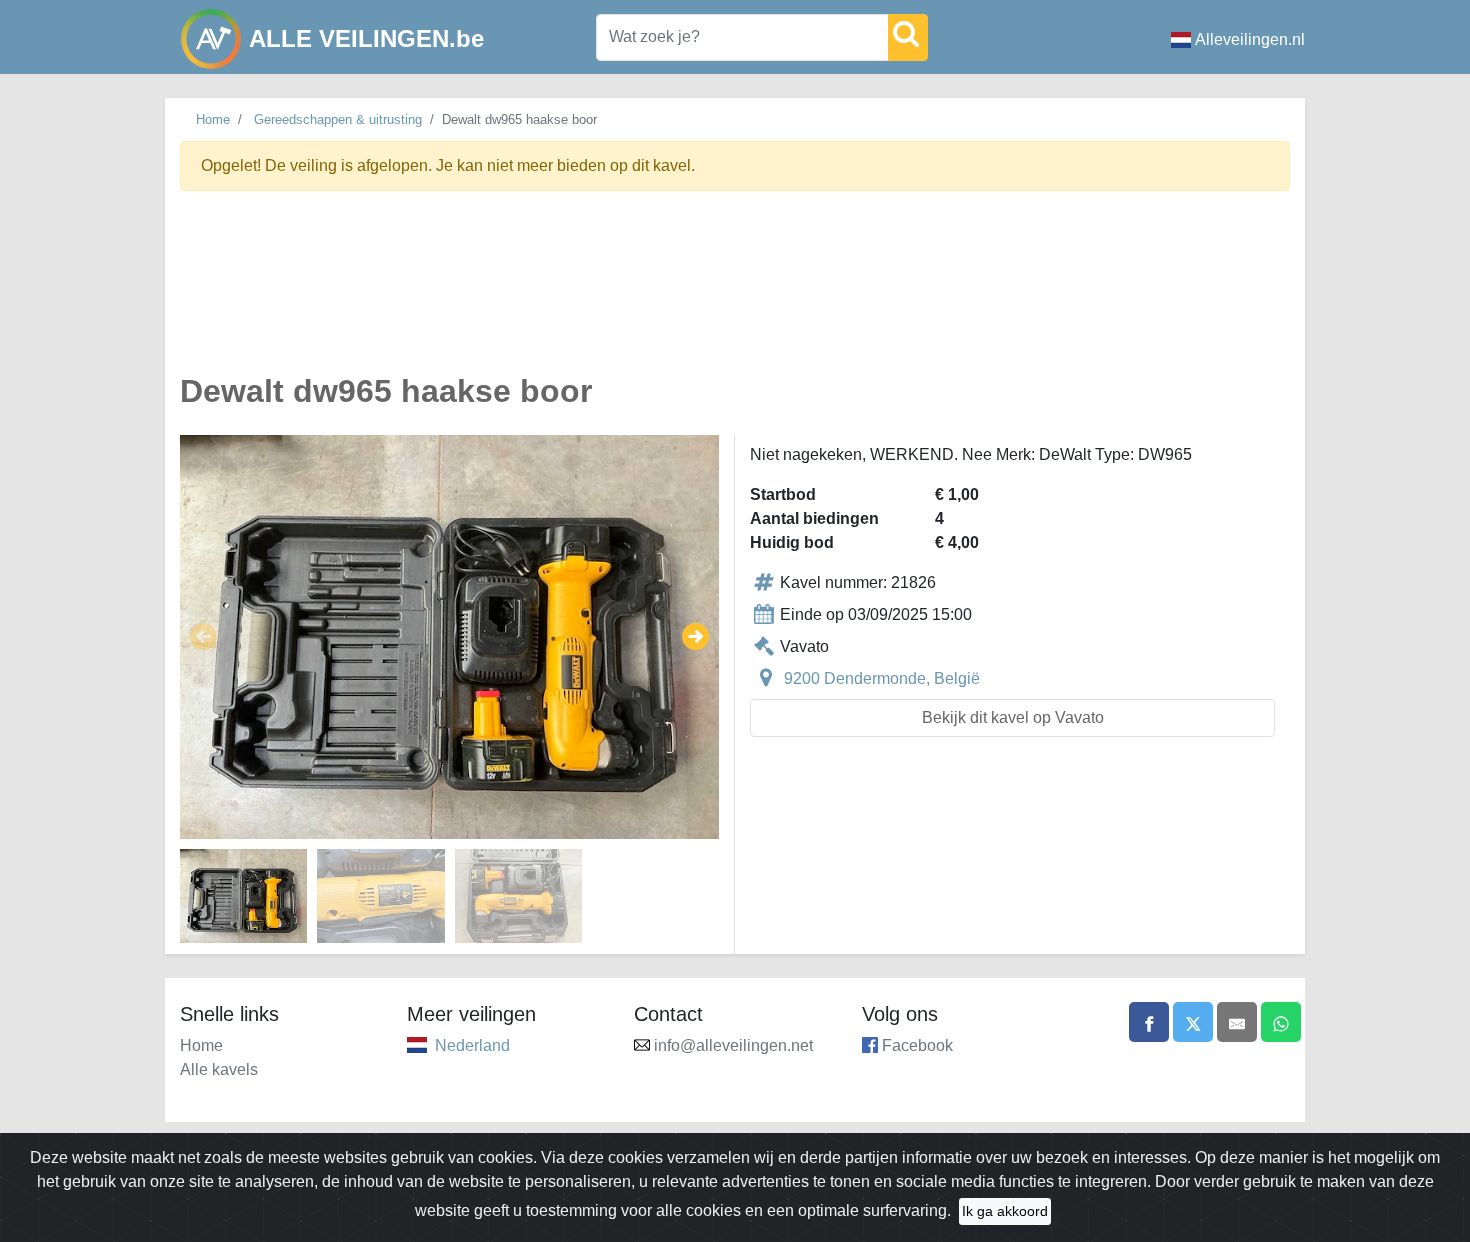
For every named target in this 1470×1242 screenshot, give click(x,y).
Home (213, 119)
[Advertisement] (735, 293)
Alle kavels (219, 1069)
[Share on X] (1193, 1022)
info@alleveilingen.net (733, 1045)
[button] (203, 637)
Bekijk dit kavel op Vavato (1013, 717)
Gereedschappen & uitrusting (338, 119)
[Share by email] (1237, 1022)
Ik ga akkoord (1005, 1211)
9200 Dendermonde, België (882, 678)
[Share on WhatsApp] (1281, 1022)
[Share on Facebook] (1149, 1022)
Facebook (917, 1045)
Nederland (472, 1045)
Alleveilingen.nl (1250, 39)
